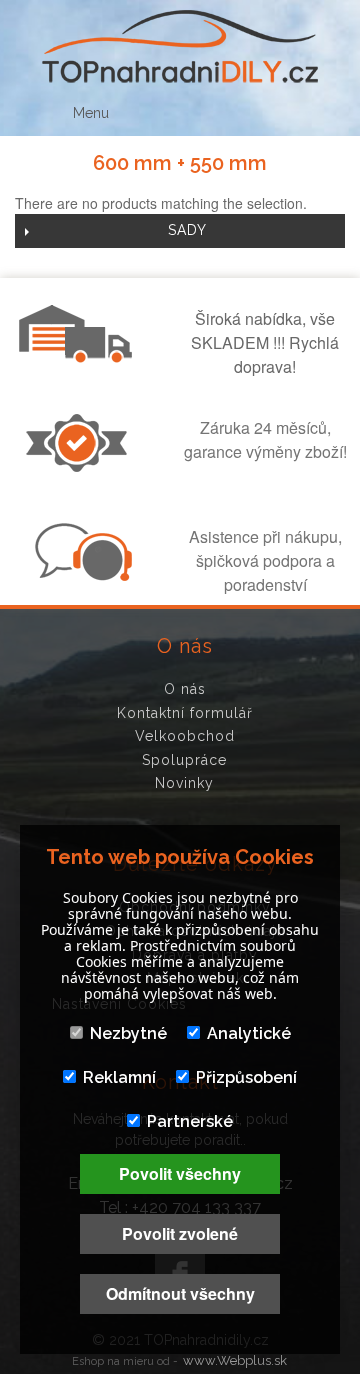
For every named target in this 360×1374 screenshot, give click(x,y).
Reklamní (119, 1077)
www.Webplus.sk (235, 1360)
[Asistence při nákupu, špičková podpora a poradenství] (81, 575)
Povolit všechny (180, 1173)
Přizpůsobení (246, 1077)
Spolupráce (184, 760)
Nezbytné (128, 1033)
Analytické (249, 1033)
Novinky (184, 783)
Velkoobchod (185, 736)
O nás (185, 689)
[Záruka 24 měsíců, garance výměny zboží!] (81, 466)
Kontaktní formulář (185, 713)
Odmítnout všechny (180, 1293)
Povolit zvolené (180, 1233)
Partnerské (190, 1121)
